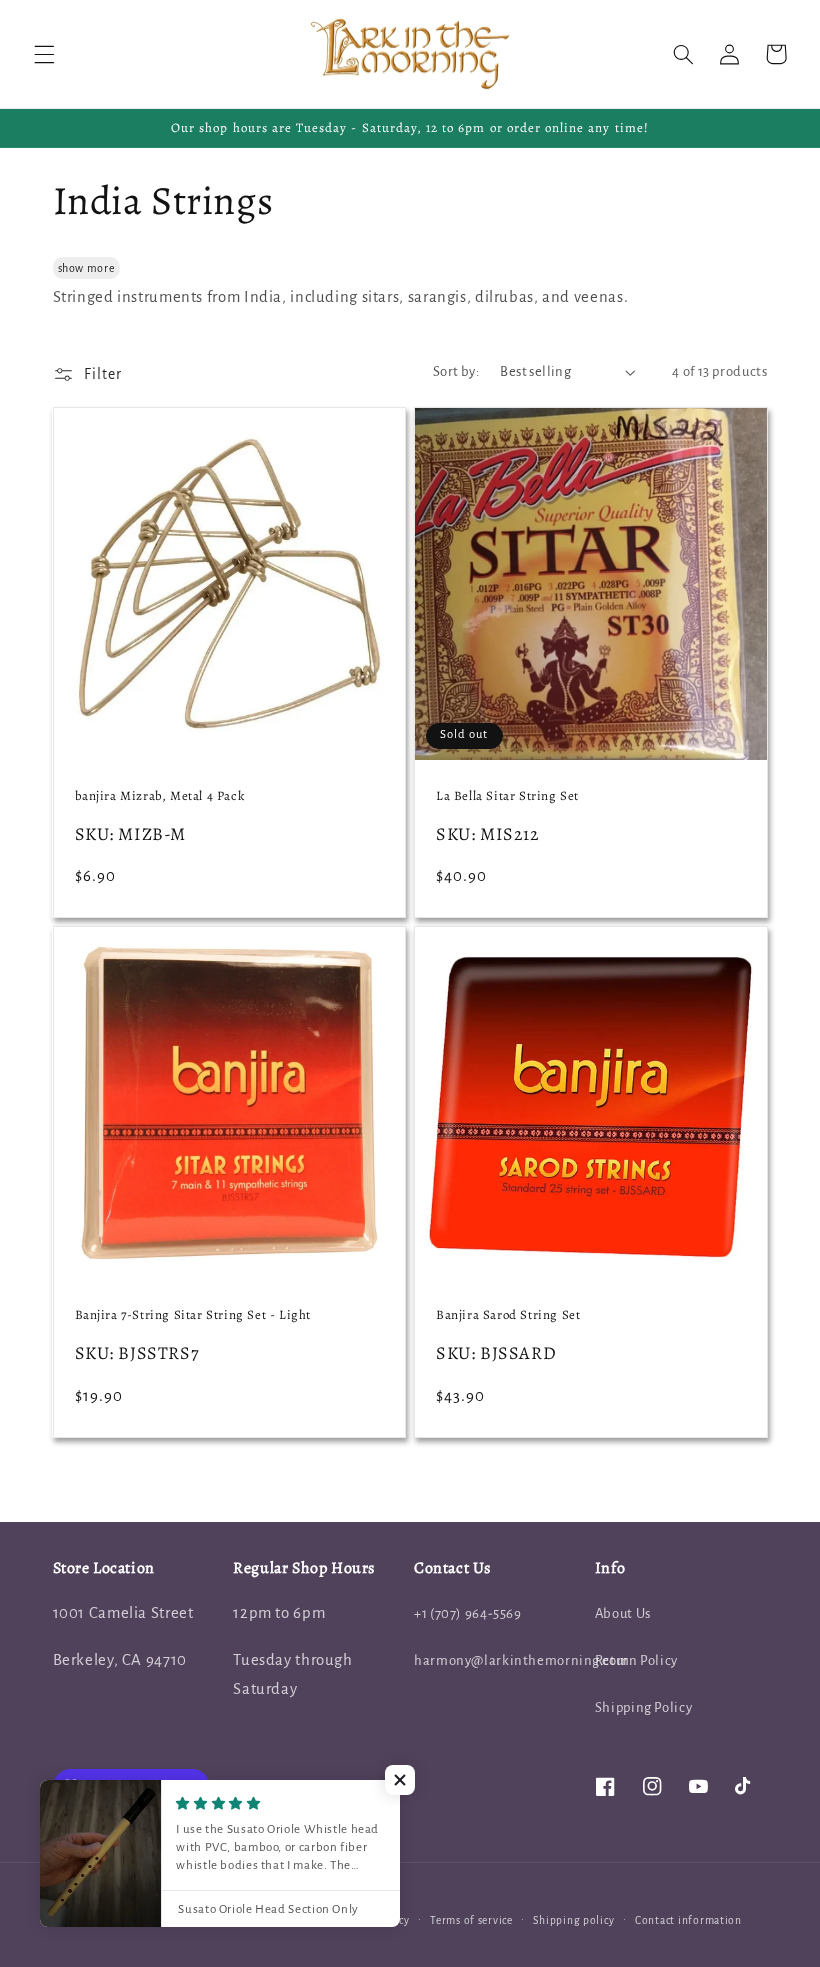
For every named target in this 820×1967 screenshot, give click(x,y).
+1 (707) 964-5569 (468, 1613)
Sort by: (456, 371)
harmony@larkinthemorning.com (522, 1660)
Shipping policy (573, 1920)
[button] (44, 54)
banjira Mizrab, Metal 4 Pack (160, 796)
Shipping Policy (643, 1707)
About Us (623, 1613)
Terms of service (471, 1920)
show (71, 268)
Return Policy (636, 1660)
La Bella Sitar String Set (507, 796)
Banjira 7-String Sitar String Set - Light (193, 1315)
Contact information (688, 1920)
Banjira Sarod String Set (508, 1315)
